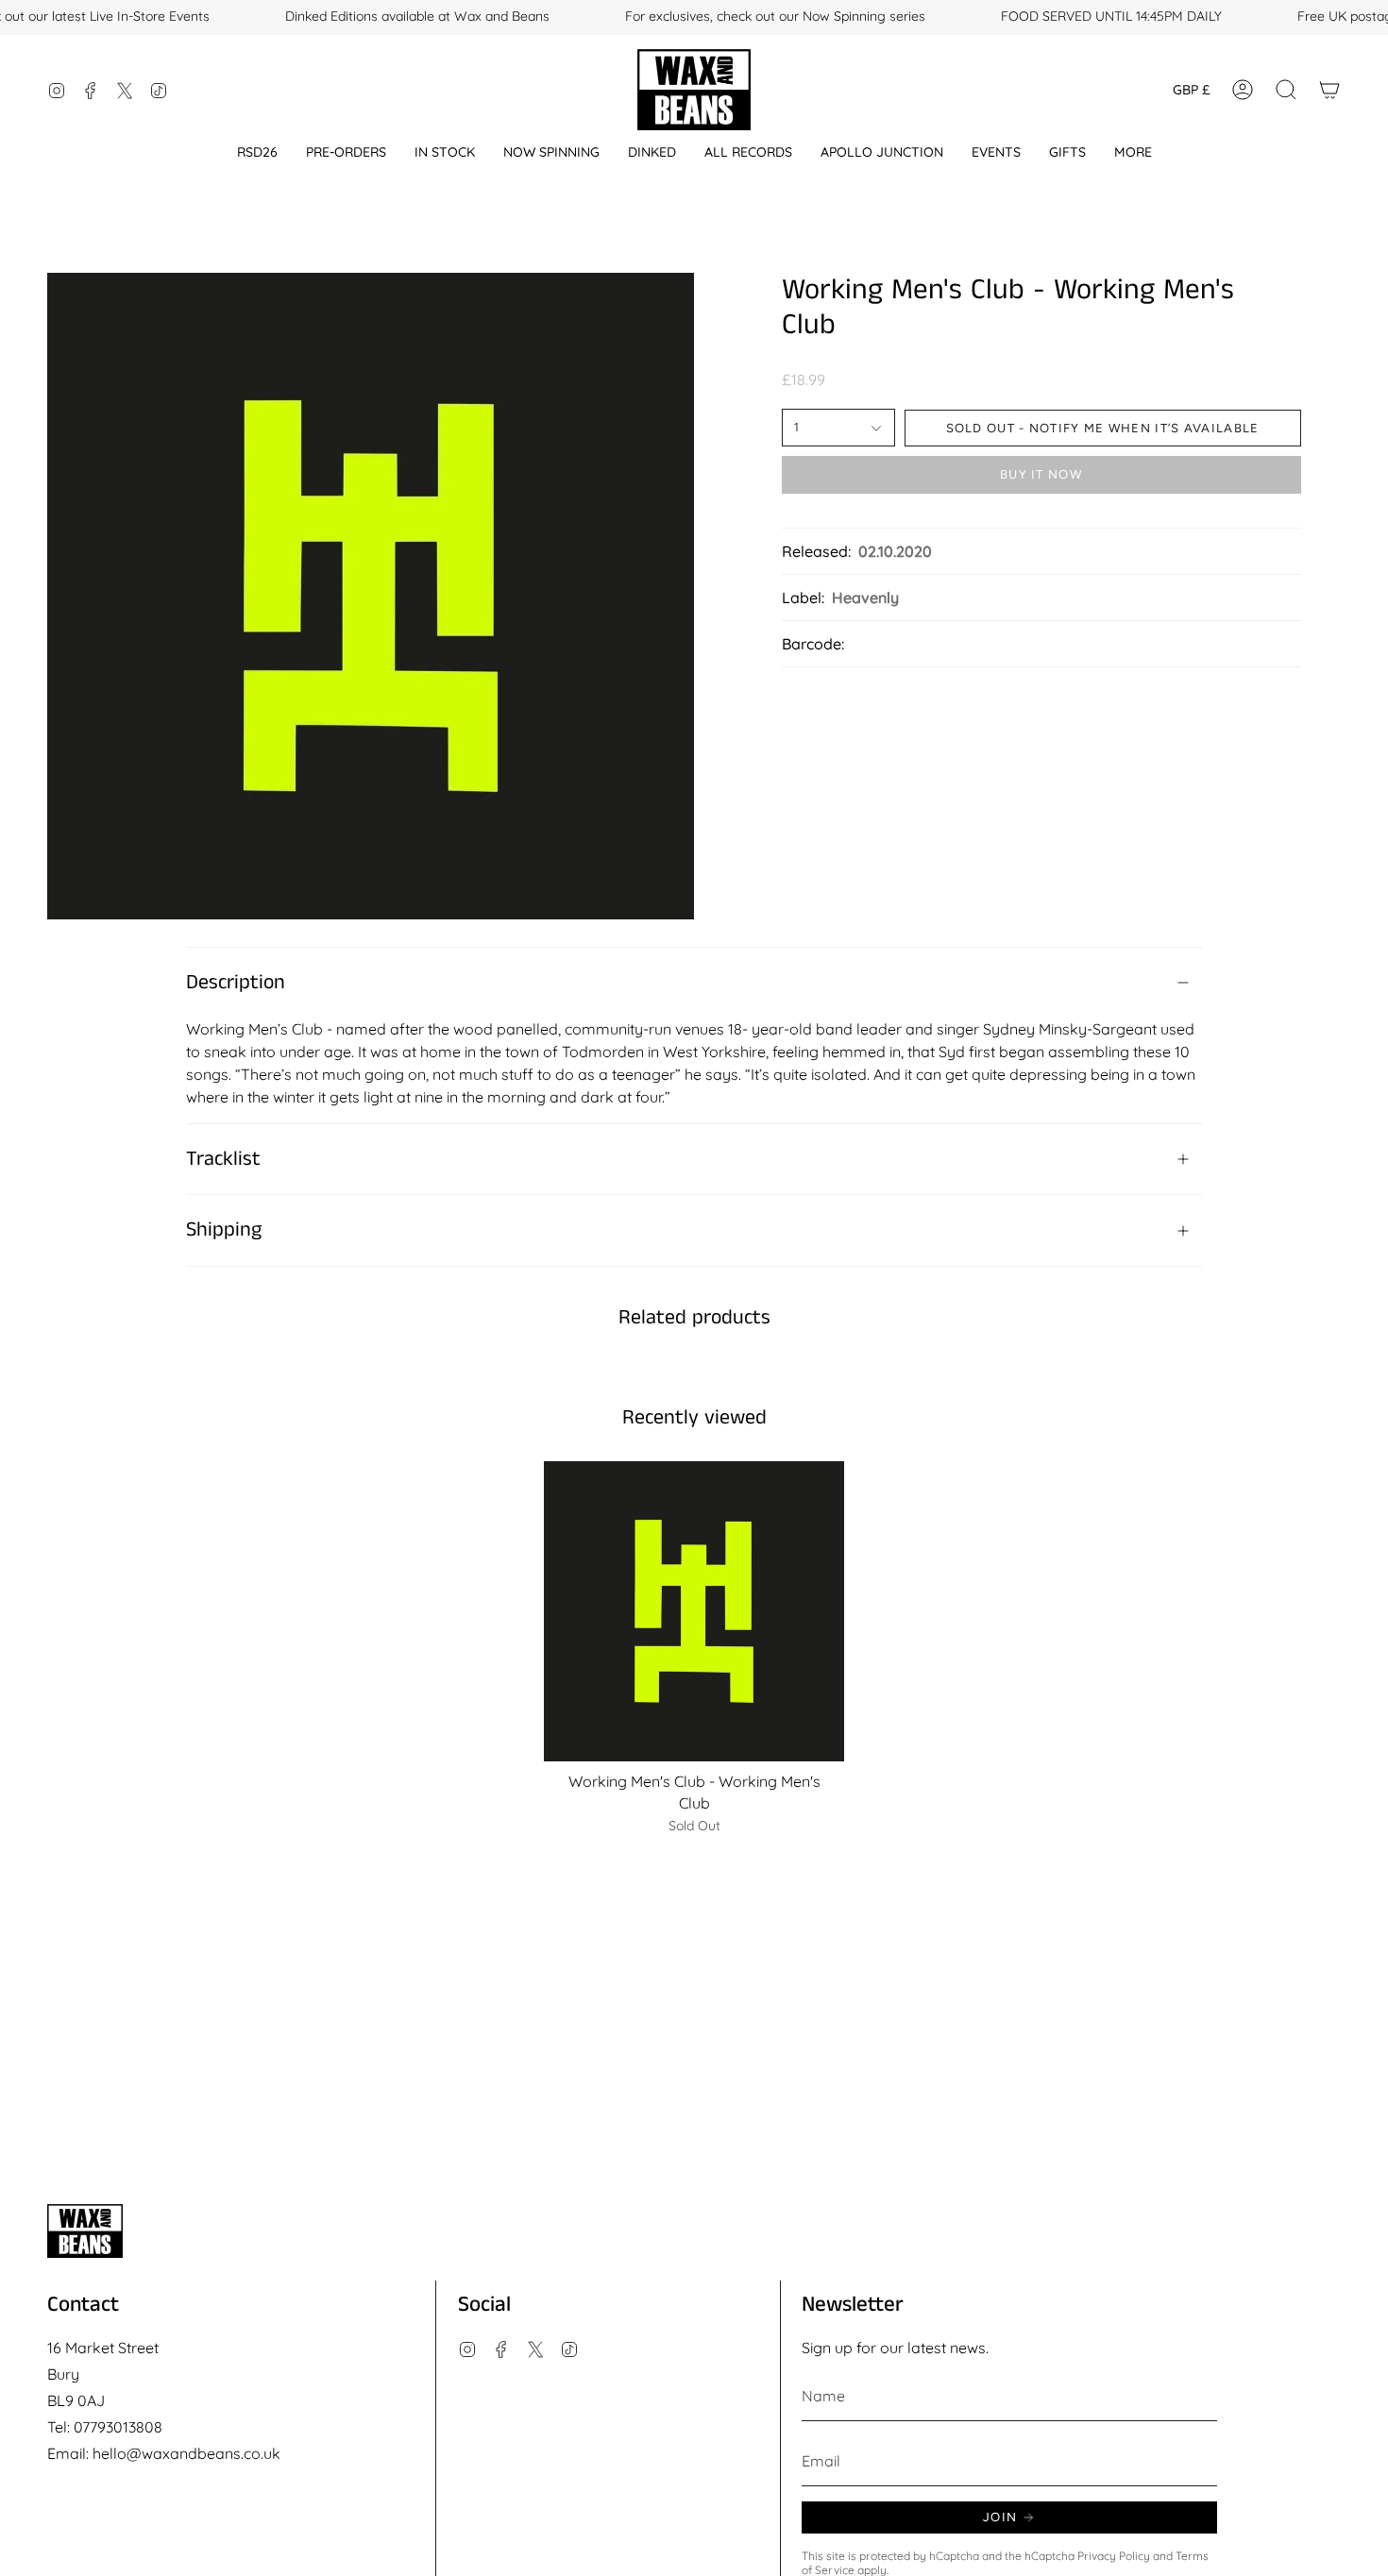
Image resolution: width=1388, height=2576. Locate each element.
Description (236, 983)
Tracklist (223, 1159)
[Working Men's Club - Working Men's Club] (694, 1612)
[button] (257, 152)
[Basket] (1329, 90)
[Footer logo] (85, 2231)
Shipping (224, 1230)
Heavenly (865, 598)
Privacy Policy (1114, 2556)
